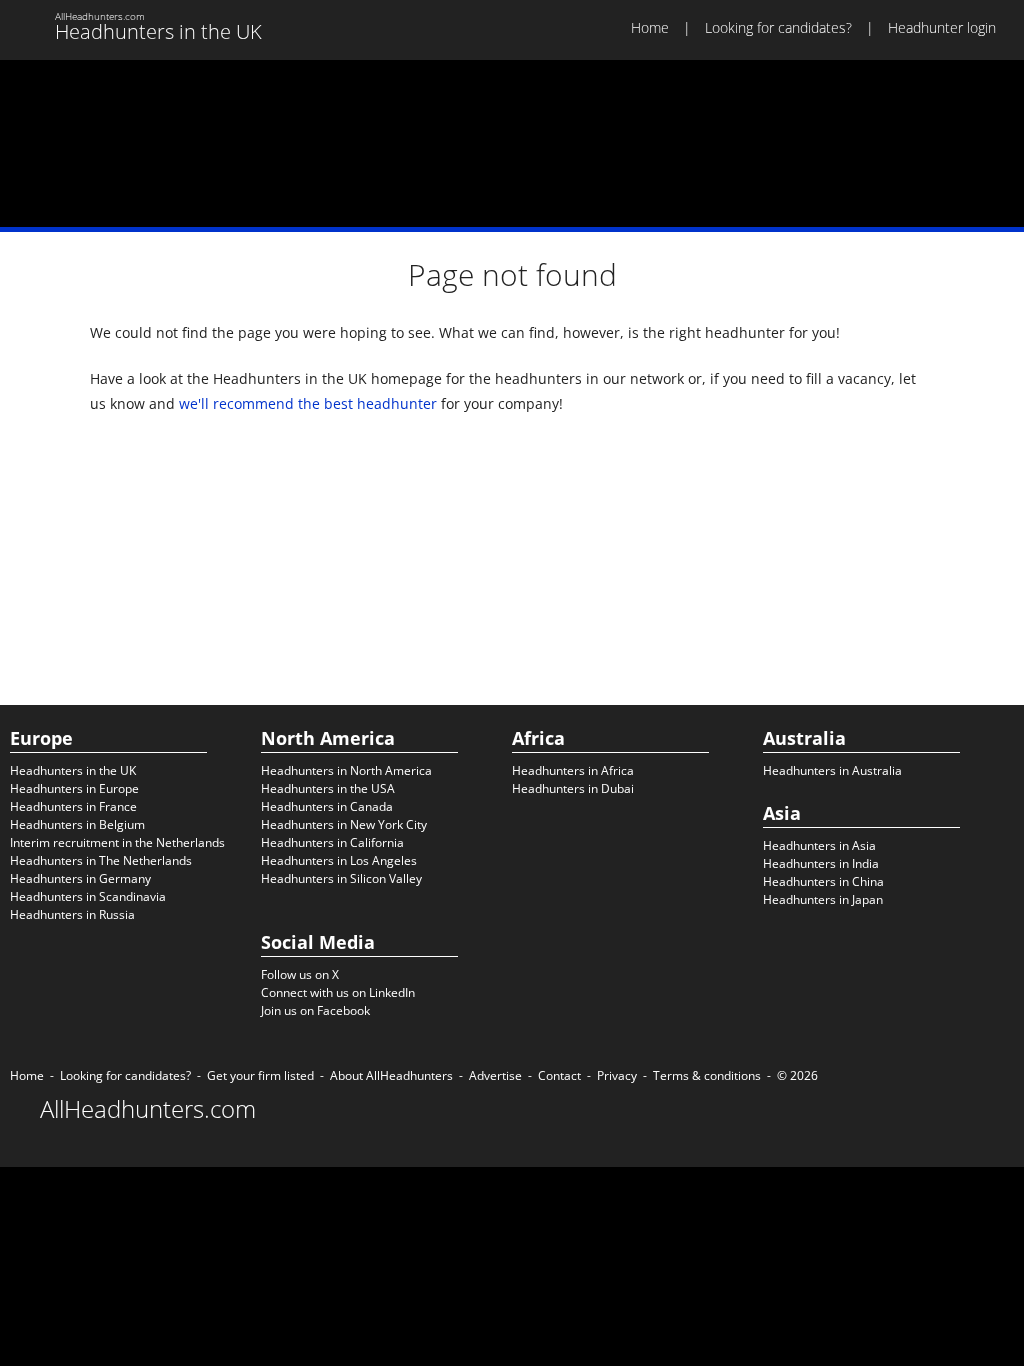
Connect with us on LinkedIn (338, 992)
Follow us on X (300, 974)
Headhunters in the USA (328, 788)
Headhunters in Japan (823, 899)
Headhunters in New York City (344, 824)
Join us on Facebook (315, 1010)
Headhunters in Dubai (573, 788)
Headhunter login (942, 27)
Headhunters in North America (346, 770)
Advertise (495, 1075)
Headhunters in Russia (72, 914)
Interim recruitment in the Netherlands (117, 842)
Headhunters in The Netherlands (101, 860)
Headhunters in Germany (80, 878)
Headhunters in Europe (74, 788)
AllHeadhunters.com (148, 1109)
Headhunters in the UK (73, 770)
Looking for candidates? (778, 27)
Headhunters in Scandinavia (88, 896)
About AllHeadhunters (391, 1075)
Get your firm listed (260, 1075)
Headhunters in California (332, 842)
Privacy (617, 1075)
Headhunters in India (821, 863)
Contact (559, 1075)
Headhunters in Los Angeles (339, 860)
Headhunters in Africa (573, 770)
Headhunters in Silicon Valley (341, 878)
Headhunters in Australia (832, 770)
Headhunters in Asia (819, 845)
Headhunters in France (73, 806)
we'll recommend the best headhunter (308, 403)
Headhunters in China (823, 881)
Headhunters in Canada (327, 806)
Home (650, 27)
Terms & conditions (707, 1075)
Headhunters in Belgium (77, 824)
